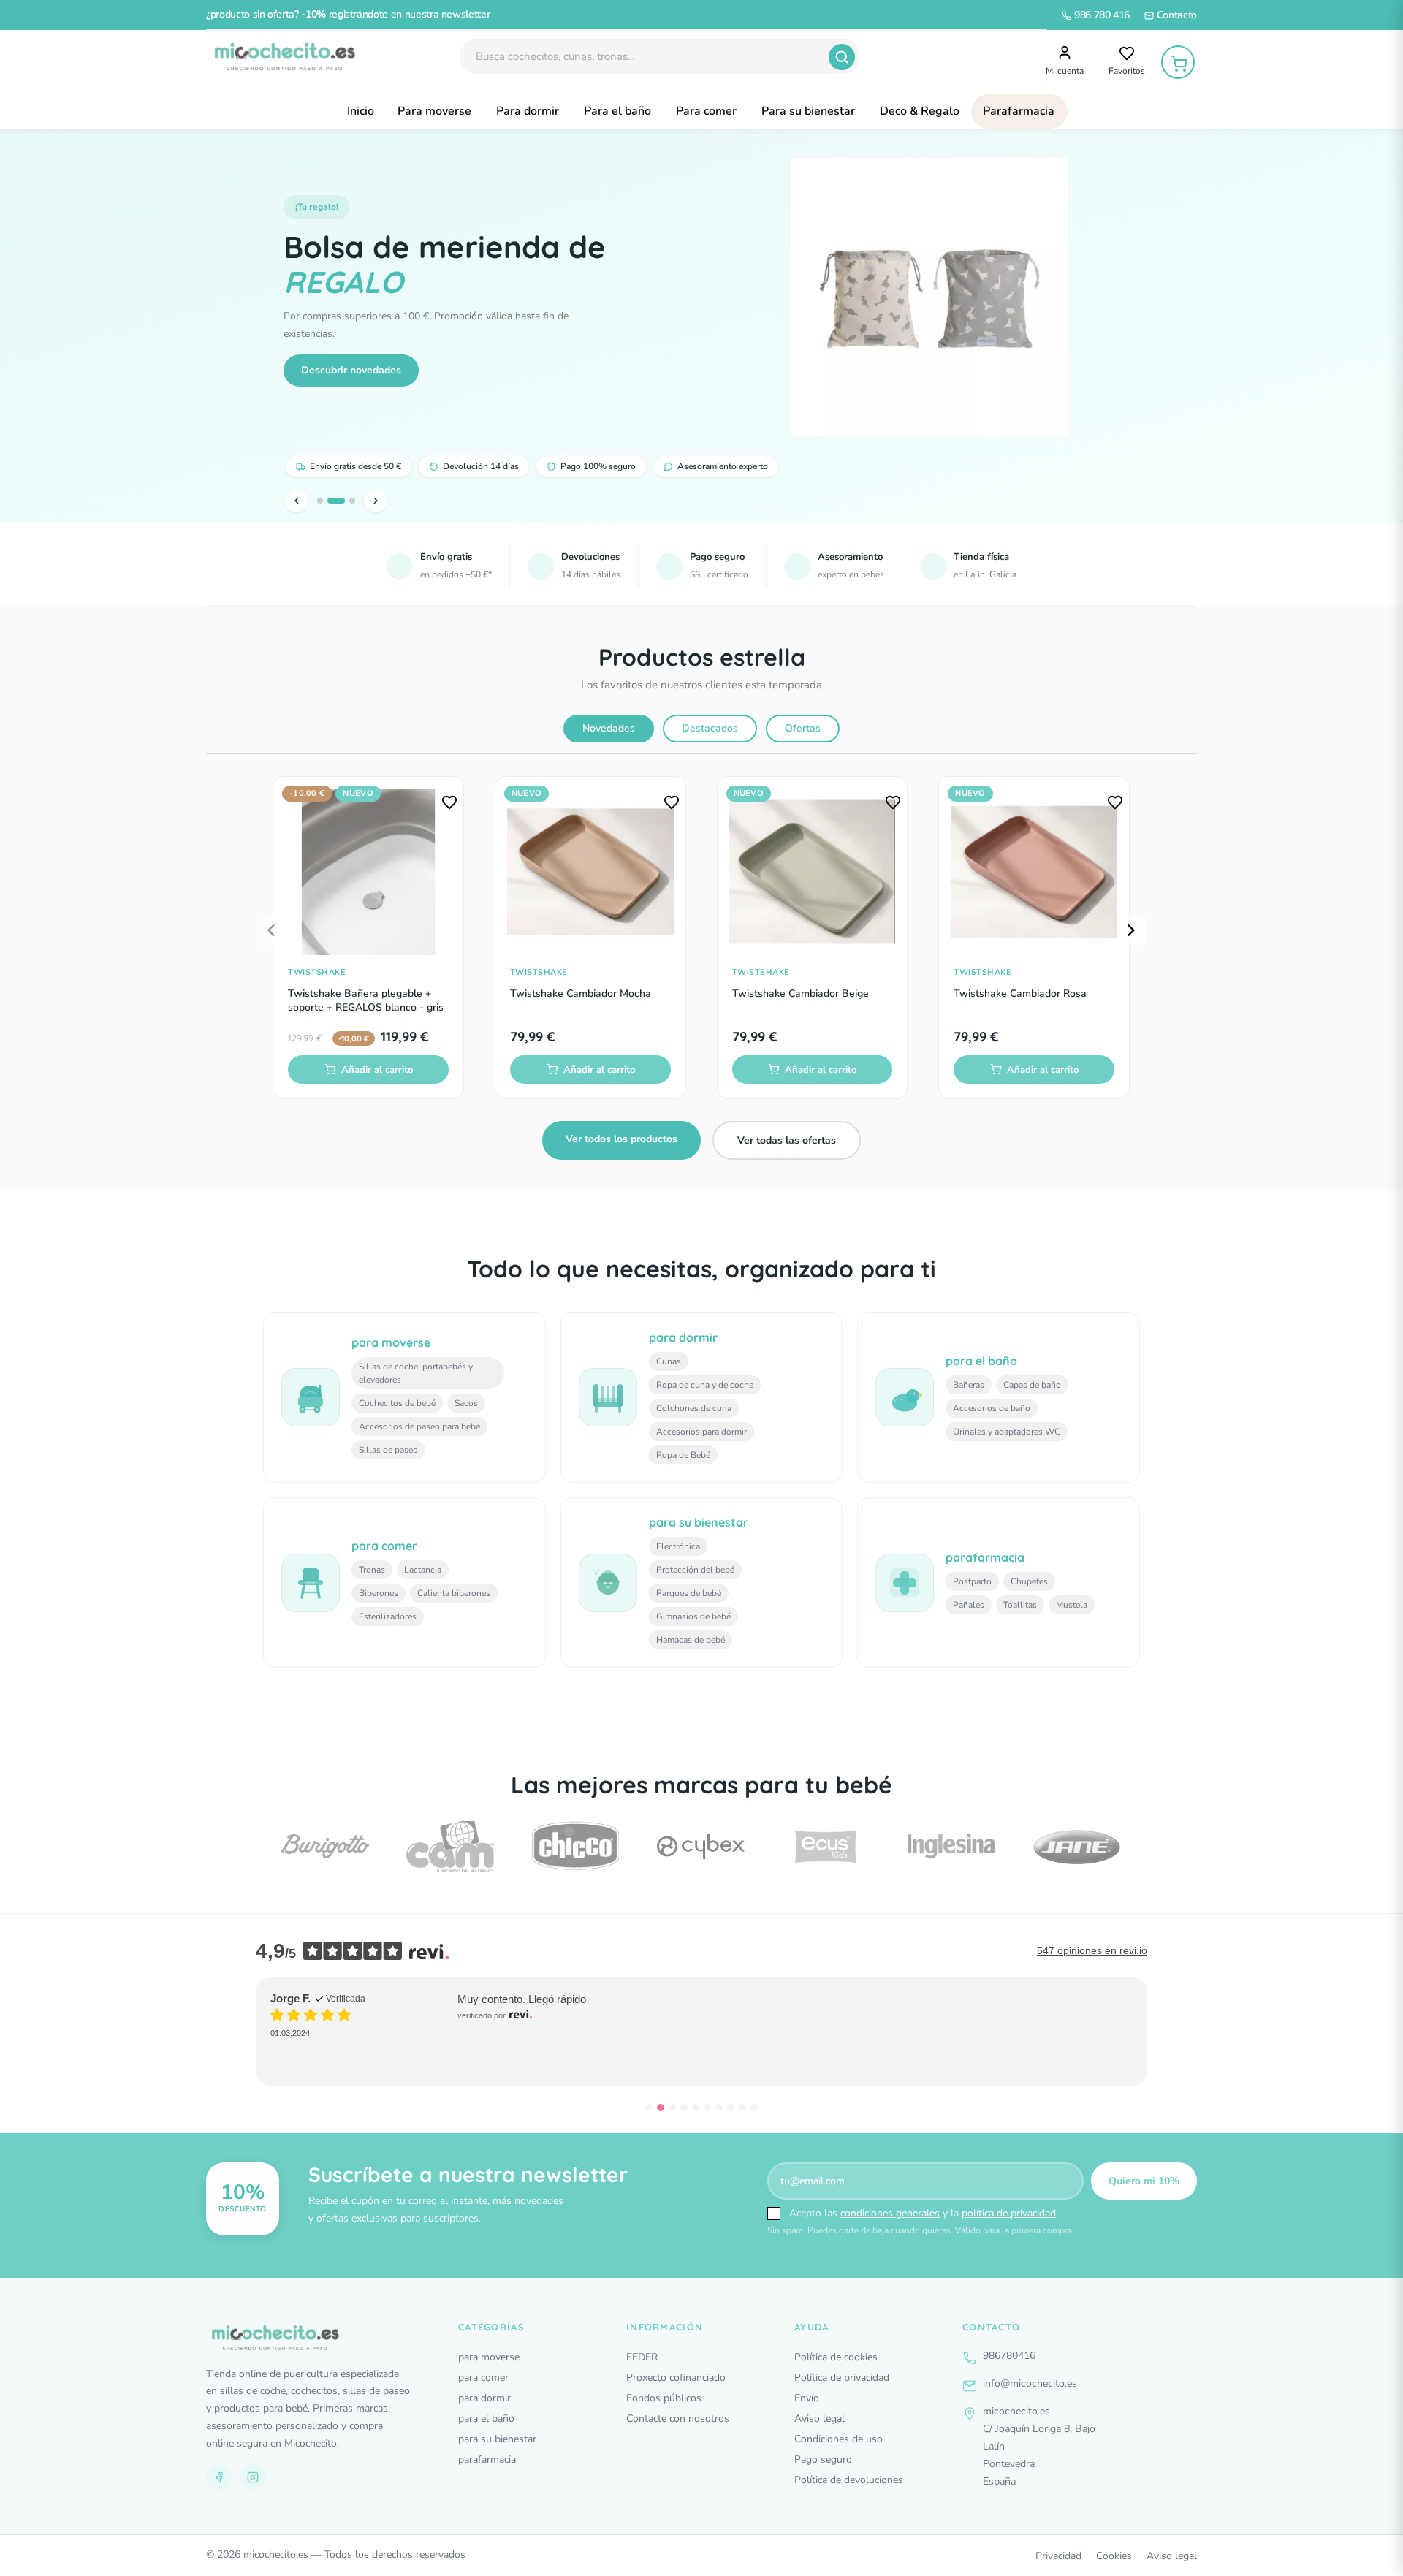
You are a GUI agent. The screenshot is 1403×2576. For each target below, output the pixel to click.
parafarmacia (487, 2459)
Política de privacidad (842, 2378)
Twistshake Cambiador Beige (801, 993)
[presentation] (272, 930)
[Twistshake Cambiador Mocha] (590, 872)
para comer (483, 2378)
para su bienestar (497, 2439)
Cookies (1114, 2556)
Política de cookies (836, 2357)
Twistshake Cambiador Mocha (581, 993)
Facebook (219, 2477)
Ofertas (803, 728)
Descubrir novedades (351, 370)
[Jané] (951, 1847)
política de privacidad (1009, 2213)
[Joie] (1076, 1847)
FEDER (642, 2357)
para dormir (484, 2398)
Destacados (710, 728)
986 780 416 (1100, 15)
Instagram (253, 2477)
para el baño (486, 2419)
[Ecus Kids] (701, 1847)
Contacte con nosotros (678, 2419)
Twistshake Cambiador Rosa (1020, 993)
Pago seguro (823, 2459)
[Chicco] (450, 1847)
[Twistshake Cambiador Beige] (813, 872)
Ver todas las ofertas (787, 1140)
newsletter (466, 14)
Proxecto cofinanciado (676, 2378)
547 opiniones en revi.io (1092, 1950)
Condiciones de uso (839, 2439)
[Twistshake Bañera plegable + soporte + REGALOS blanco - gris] (368, 872)
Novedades (609, 728)
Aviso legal (820, 2419)
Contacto (1175, 15)
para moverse (489, 2357)
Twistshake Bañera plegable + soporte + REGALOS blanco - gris (366, 1001)
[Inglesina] (826, 1846)
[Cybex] (576, 1846)
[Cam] (325, 1847)
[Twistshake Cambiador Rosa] (1034, 872)
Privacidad (1058, 2556)
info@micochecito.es (1030, 2383)
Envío (807, 2398)
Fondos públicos (664, 2398)
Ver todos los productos (621, 1139)
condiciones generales (890, 2213)
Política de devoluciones (849, 2480)
